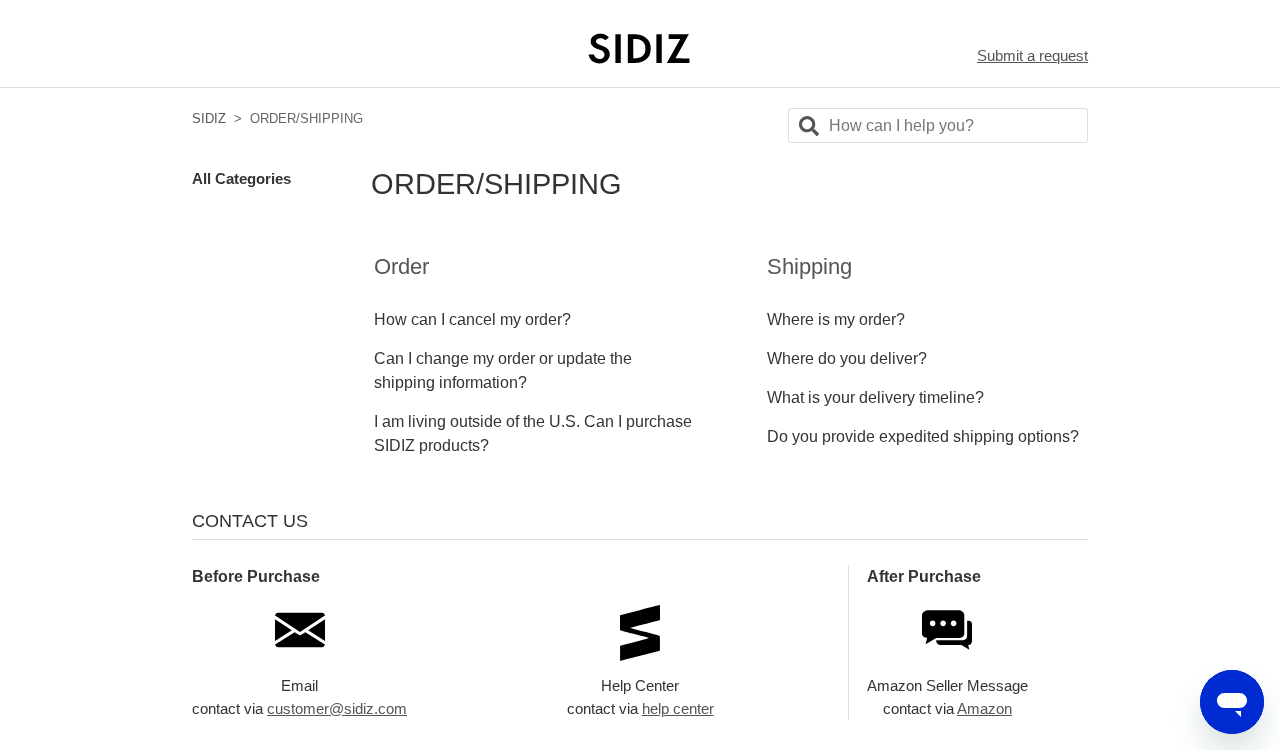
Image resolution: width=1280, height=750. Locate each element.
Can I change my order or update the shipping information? (503, 370)
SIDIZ (209, 118)
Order (401, 266)
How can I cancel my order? (472, 319)
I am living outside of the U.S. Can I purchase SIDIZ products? (533, 433)
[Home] (640, 48)
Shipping (809, 266)
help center (678, 708)
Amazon (984, 708)
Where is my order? (836, 319)
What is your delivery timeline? (875, 397)
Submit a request (1032, 55)
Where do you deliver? (847, 358)
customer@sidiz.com (337, 708)
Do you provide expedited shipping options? (923, 436)
